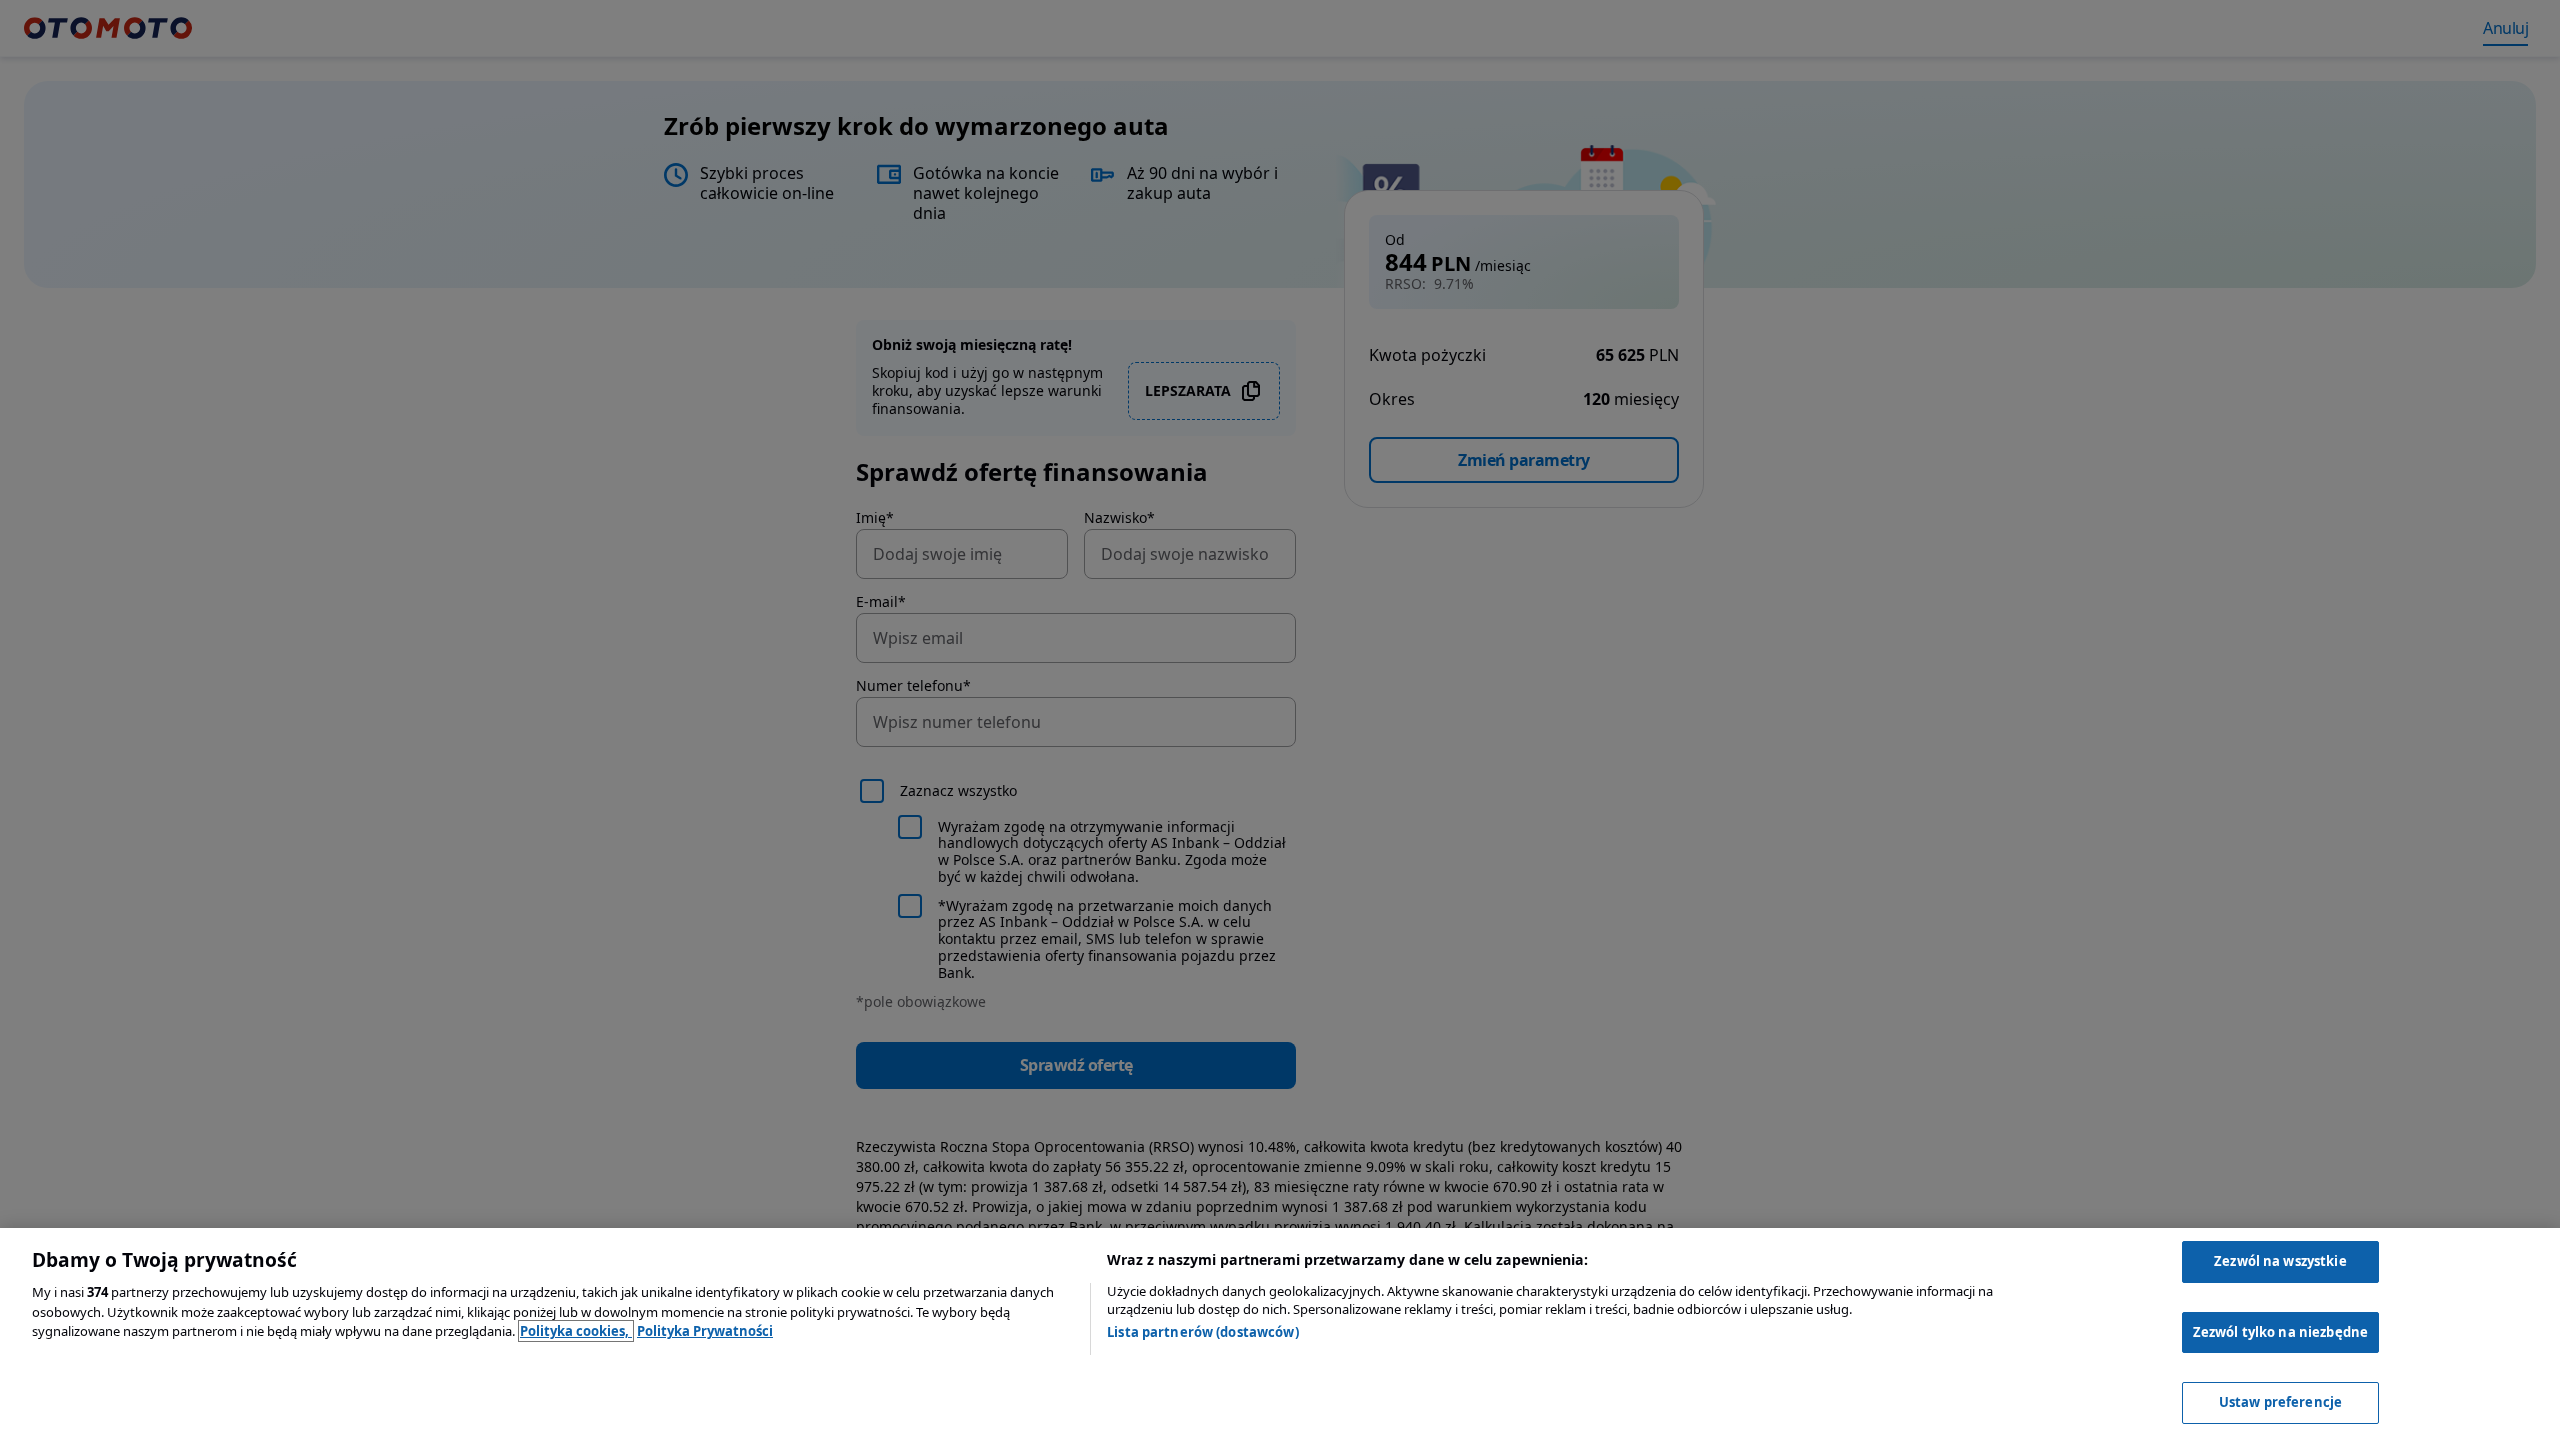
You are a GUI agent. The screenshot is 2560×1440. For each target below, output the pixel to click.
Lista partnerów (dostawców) (1203, 1332)
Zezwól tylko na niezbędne (2280, 1332)
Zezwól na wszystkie (2280, 1261)
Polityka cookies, (576, 1331)
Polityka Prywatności (705, 1331)
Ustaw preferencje (2280, 1402)
